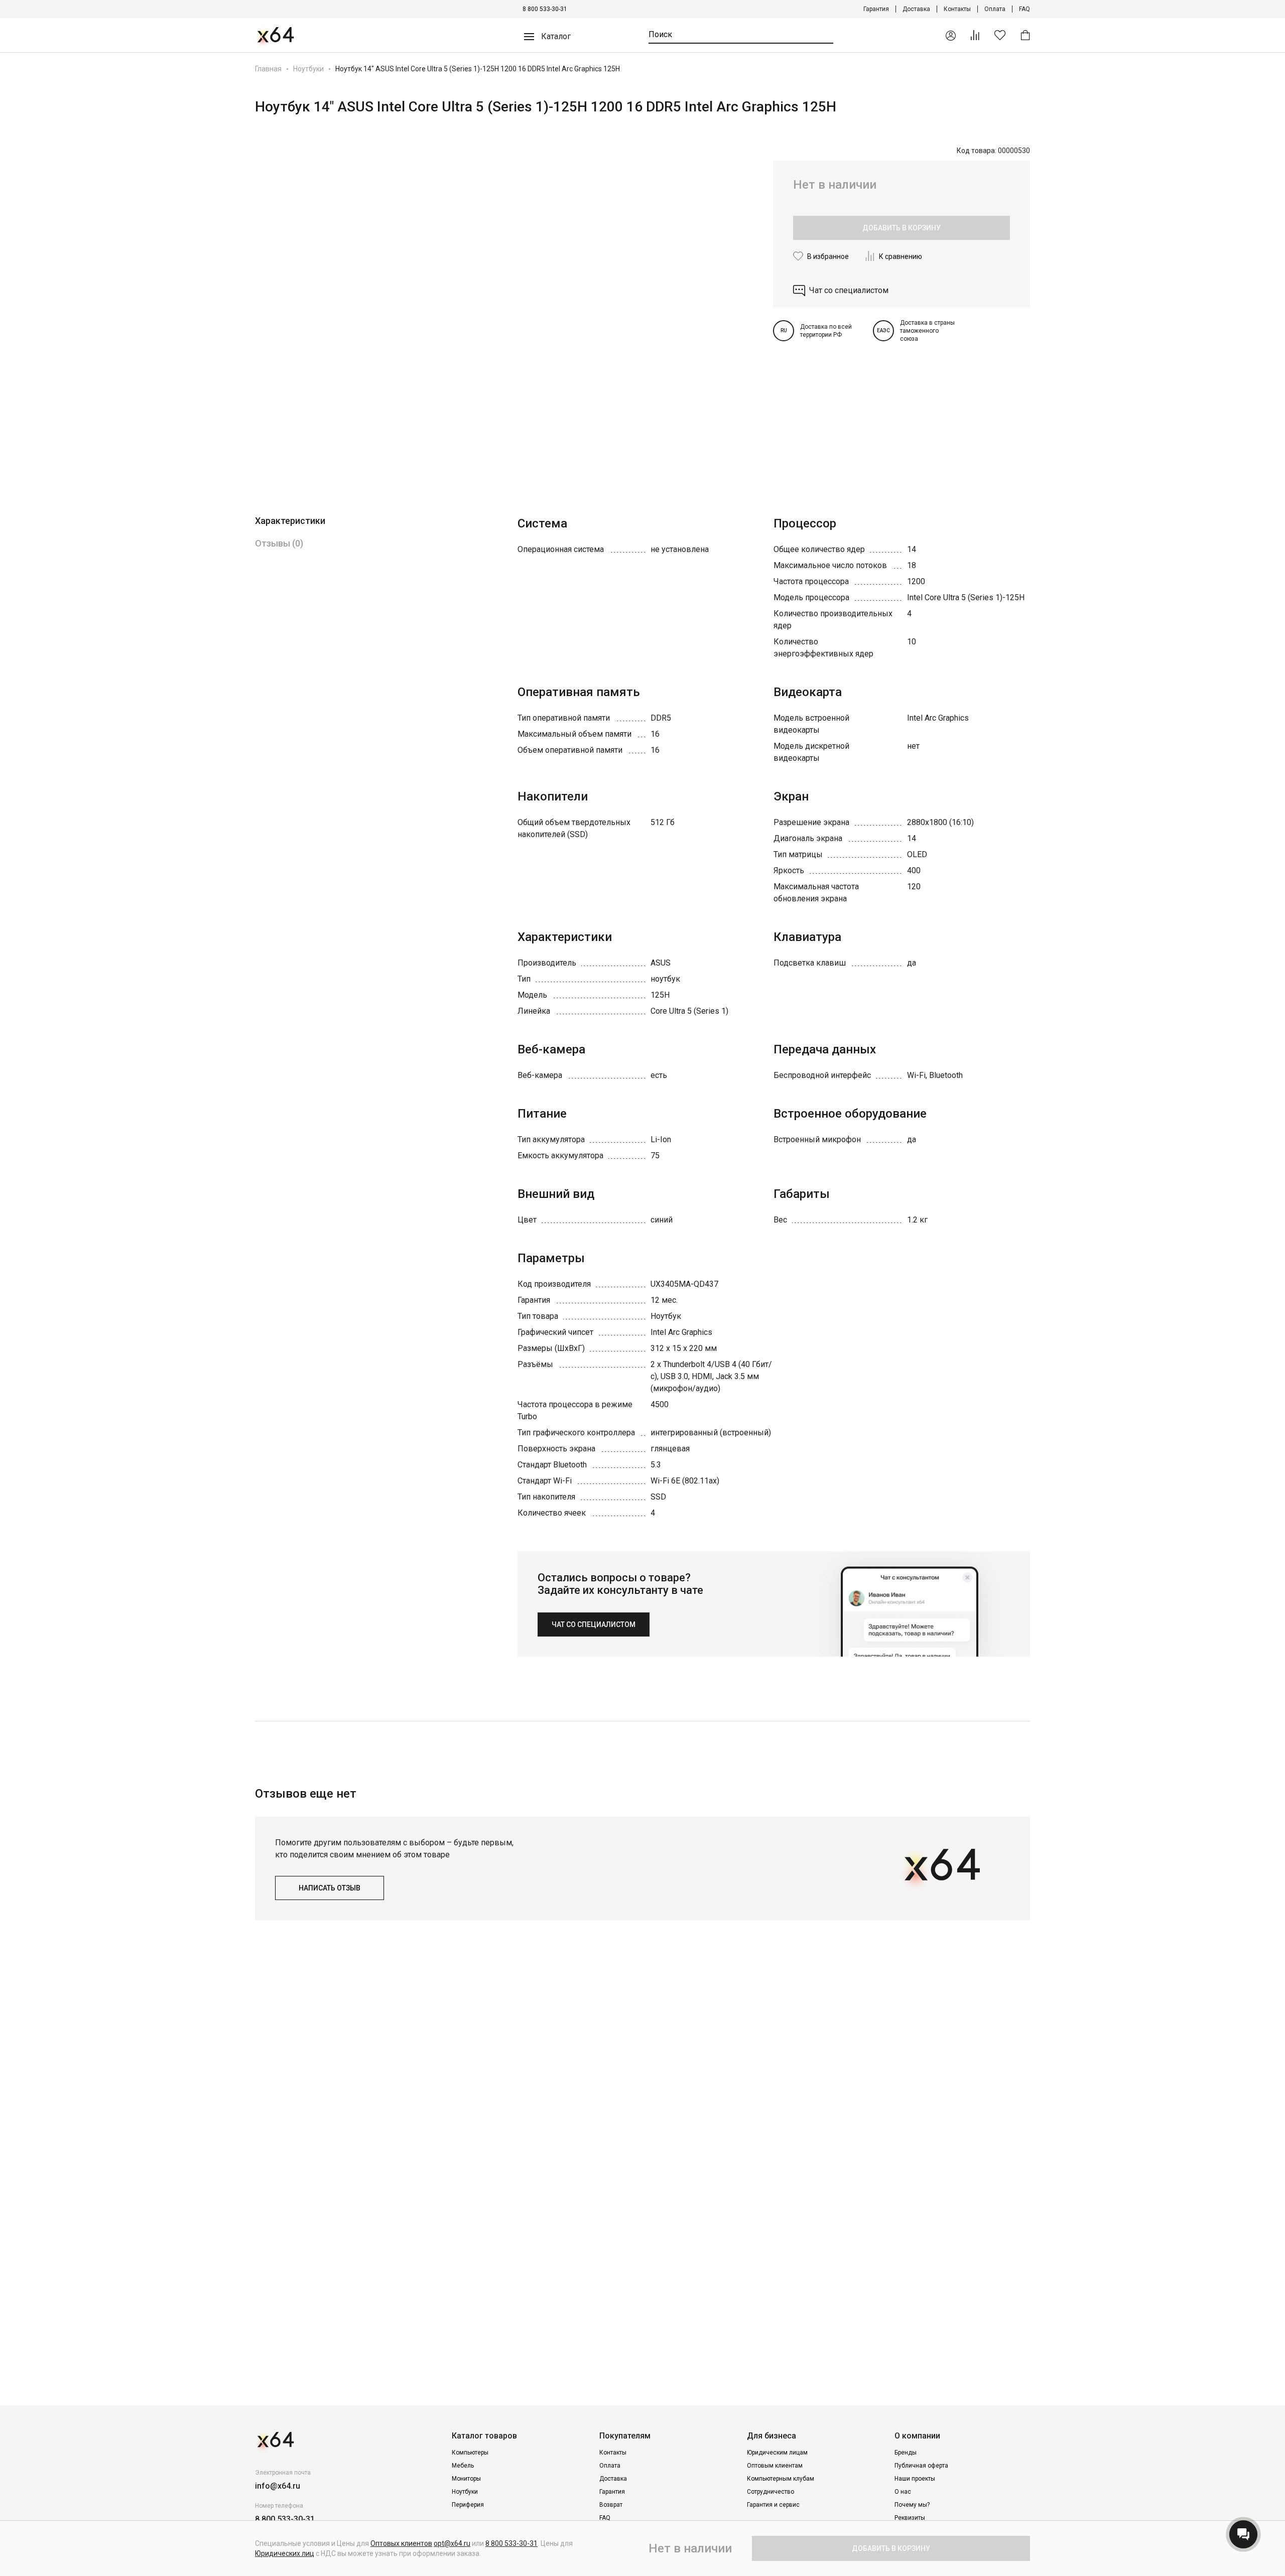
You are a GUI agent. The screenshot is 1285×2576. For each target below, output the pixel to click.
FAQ (1024, 9)
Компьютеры (470, 2453)
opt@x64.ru (452, 2543)
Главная (268, 69)
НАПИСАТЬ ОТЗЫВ (330, 1888)
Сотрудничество (770, 2492)
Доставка (916, 9)
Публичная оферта (921, 2466)
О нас (903, 2492)
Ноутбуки (308, 69)
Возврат (611, 2505)
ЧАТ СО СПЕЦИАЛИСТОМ (594, 1624)
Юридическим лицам (777, 2453)
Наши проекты (915, 2479)
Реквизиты (910, 2518)
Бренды (906, 2453)
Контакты (957, 9)
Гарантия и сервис (773, 2505)
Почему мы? (912, 2505)
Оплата (995, 9)
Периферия (468, 2505)
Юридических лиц (285, 2553)
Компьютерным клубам (781, 2479)
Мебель (463, 2466)
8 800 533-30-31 (545, 9)
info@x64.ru (278, 2486)
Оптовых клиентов (401, 2543)
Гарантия (876, 9)
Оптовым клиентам (775, 2466)
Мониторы (466, 2479)
